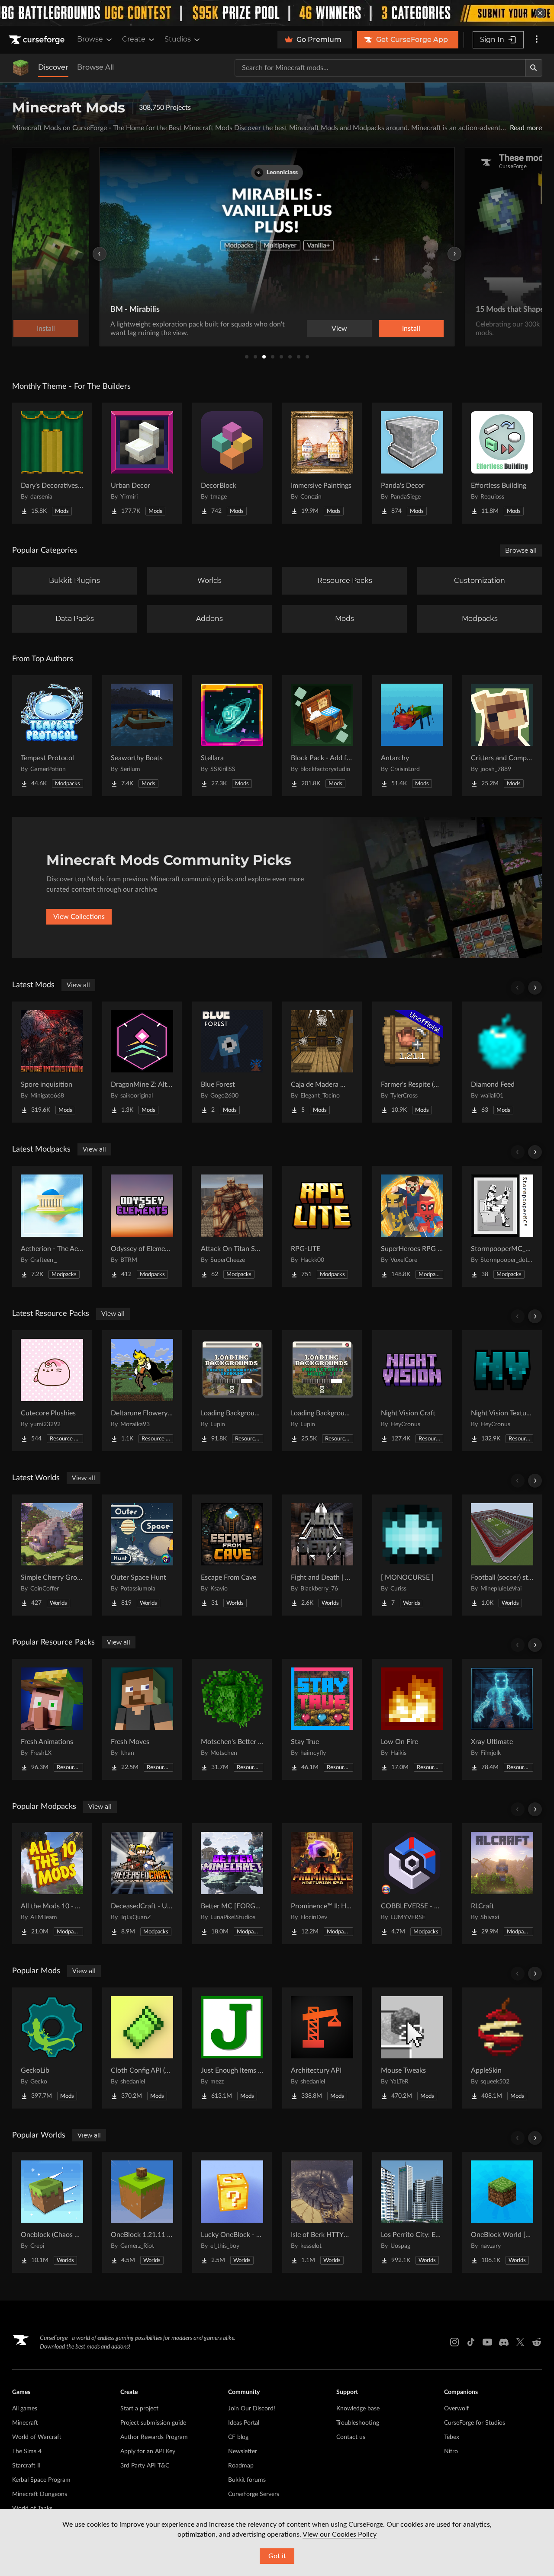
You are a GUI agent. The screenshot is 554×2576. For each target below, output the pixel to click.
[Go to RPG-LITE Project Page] (322, 1226)
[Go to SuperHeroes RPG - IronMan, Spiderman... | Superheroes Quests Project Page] (412, 1226)
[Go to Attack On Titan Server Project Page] (232, 1226)
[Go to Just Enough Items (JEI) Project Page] (232, 2048)
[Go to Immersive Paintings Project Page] (322, 463)
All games (25, 2409)
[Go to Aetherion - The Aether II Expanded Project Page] (52, 1226)
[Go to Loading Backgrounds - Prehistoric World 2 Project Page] (322, 1391)
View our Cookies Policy (340, 2534)
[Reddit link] (537, 2342)
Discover (53, 67)
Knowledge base (358, 2409)
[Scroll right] (535, 988)
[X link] (520, 2342)
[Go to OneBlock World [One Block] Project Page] (502, 2212)
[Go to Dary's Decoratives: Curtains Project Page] (52, 463)
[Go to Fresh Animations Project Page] (52, 1719)
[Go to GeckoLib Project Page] (52, 2048)
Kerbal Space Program (41, 2480)
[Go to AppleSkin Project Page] (502, 2048)
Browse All (95, 67)
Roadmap (241, 2466)
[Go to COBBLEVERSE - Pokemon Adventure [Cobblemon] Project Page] (412, 1884)
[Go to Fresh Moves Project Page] (142, 1719)
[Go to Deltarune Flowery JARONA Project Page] (142, 1391)
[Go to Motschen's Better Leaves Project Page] (232, 1719)
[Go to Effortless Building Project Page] (502, 463)
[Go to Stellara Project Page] (232, 736)
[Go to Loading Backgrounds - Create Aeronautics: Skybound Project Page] (232, 1391)
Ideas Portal (244, 2423)
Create (134, 39)
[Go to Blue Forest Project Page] (232, 1062)
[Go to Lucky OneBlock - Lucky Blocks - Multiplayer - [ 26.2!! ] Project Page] (232, 2212)
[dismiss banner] (540, 13)
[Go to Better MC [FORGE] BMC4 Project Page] (232, 1884)
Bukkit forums (247, 2480)
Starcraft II (26, 2466)
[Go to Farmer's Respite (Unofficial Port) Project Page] (412, 1062)
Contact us (351, 2437)
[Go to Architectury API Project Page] (322, 2048)
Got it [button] (277, 2556)
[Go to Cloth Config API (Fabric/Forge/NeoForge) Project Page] (142, 2048)
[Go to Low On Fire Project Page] (412, 1719)
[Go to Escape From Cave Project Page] (232, 1555)
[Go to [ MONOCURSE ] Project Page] (412, 1555)
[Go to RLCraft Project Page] (502, 1884)
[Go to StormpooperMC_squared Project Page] (502, 1226)
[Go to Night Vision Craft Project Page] (412, 1391)
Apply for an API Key (148, 2451)
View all (78, 985)
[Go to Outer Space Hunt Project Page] (142, 1555)
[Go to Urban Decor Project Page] (142, 463)
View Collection (387, 329)
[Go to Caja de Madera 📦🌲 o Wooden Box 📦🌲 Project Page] (322, 1062)
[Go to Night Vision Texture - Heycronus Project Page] (502, 1391)
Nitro (451, 2451)
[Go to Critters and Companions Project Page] (502, 736)
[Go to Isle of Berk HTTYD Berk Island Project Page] (322, 2212)
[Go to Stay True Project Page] (322, 1719)
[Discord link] (504, 2342)
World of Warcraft (37, 2437)
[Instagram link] (454, 2342)
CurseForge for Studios (475, 2423)
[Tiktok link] (471, 2342)
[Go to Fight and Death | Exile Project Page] (322, 1555)
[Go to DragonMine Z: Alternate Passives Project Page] (142, 1062)
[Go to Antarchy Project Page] (412, 736)
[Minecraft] (21, 68)
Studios (178, 39)
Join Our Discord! (252, 2409)
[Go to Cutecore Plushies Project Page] (52, 1391)
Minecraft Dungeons (40, 2494)
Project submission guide (153, 2423)
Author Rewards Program (154, 2437)
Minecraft (25, 2423)
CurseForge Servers (254, 2494)
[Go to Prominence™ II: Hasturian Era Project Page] (322, 1884)
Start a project (139, 2409)
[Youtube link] (487, 2342)
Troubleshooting (358, 2423)
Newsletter (243, 2451)
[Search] (534, 68)
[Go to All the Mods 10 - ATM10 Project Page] (52, 1884)
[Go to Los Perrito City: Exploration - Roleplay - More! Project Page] (412, 2212)
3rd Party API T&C (145, 2466)
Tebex (452, 2437)
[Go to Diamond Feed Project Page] (502, 1062)
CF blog (238, 2437)
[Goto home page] (38, 40)
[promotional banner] (277, 13)
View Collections (79, 917)
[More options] (537, 40)
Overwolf (456, 2409)
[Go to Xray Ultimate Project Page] (502, 1719)
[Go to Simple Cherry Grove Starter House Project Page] (52, 1555)
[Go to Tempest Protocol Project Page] (52, 736)
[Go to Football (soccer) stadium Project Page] (502, 1555)
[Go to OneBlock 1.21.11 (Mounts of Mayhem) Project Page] (142, 2212)
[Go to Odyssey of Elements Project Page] (142, 1226)
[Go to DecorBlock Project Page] (232, 463)
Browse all (521, 550)
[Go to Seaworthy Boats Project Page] (142, 736)
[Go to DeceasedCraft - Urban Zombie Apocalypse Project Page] (142, 1884)
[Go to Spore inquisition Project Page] (52, 1062)
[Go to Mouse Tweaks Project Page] (412, 2048)
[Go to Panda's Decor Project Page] (412, 463)
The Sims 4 (27, 2451)
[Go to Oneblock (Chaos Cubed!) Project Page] (52, 2212)
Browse (90, 39)
